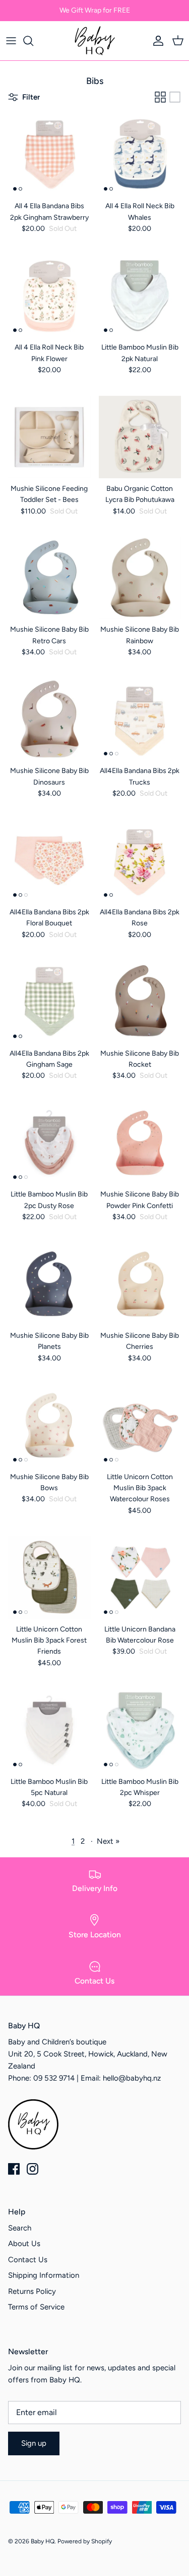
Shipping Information (44, 2275)
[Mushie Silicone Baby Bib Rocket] (140, 1002)
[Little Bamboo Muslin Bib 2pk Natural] (140, 296)
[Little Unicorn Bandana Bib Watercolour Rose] (140, 1578)
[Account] (156, 41)
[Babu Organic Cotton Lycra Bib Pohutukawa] (140, 437)
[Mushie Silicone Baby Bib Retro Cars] (49, 578)
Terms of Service (36, 2307)
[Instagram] (33, 2169)
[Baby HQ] (95, 41)
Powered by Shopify (85, 2541)
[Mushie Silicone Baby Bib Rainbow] (140, 578)
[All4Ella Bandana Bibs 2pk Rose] (140, 861)
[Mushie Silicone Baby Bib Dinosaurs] (49, 720)
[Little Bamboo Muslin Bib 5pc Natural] (49, 1730)
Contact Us (28, 2260)
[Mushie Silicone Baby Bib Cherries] (140, 1284)
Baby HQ (43, 2541)
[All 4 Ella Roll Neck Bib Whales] (140, 155)
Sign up (34, 2443)
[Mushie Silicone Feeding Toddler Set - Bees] (49, 437)
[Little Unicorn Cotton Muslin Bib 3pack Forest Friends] (49, 1578)
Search (20, 2228)
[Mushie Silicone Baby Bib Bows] (49, 1425)
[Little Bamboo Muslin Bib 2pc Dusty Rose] (49, 1143)
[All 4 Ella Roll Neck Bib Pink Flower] (49, 296)
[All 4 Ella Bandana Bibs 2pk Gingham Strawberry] (49, 155)
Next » (108, 1841)
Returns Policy (32, 2291)
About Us (24, 2244)
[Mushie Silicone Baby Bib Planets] (49, 1284)
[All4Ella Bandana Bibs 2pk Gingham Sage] (49, 1002)
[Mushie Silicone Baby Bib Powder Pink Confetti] (140, 1143)
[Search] (33, 41)
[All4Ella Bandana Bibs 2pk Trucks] (140, 720)
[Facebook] (14, 2169)
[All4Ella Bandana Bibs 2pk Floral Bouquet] (49, 861)
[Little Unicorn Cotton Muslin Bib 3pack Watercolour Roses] (140, 1425)
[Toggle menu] (11, 41)
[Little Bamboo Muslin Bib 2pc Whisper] (140, 1730)
